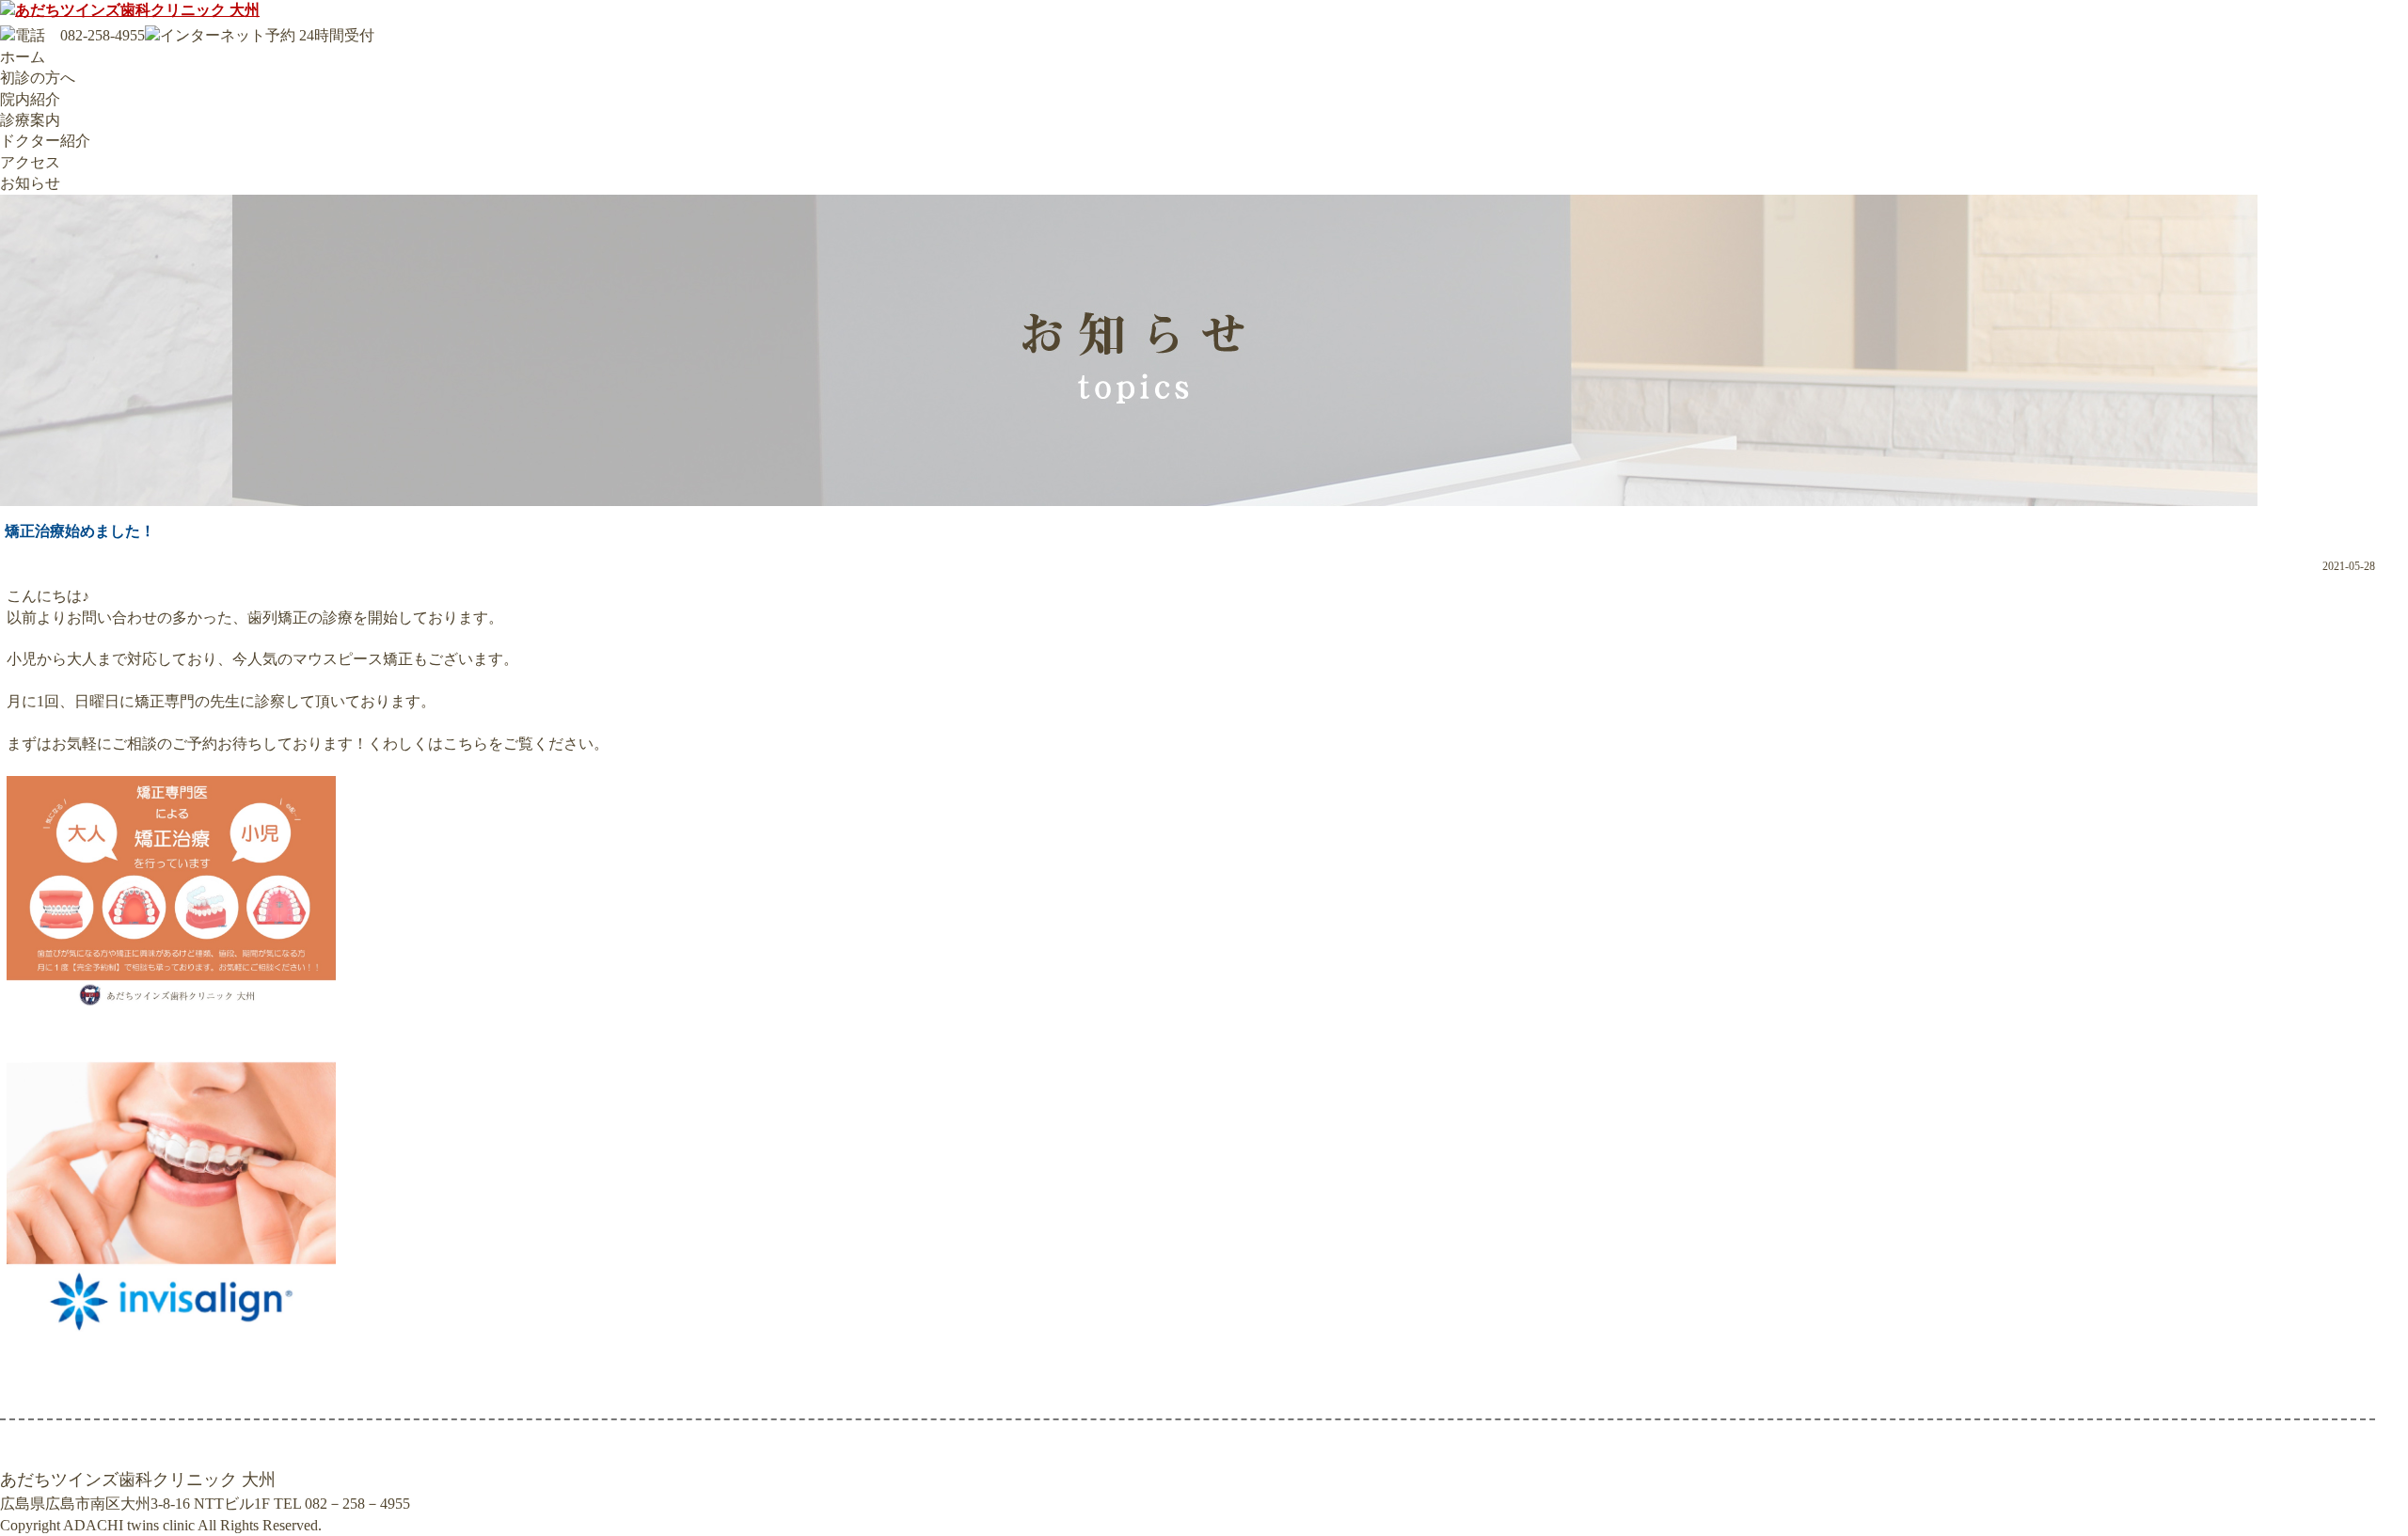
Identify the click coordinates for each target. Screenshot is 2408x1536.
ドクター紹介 (45, 141)
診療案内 (30, 120)
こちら (466, 744)
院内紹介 (30, 99)
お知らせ (30, 183)
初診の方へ (38, 78)
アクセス (30, 162)
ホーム (23, 57)
